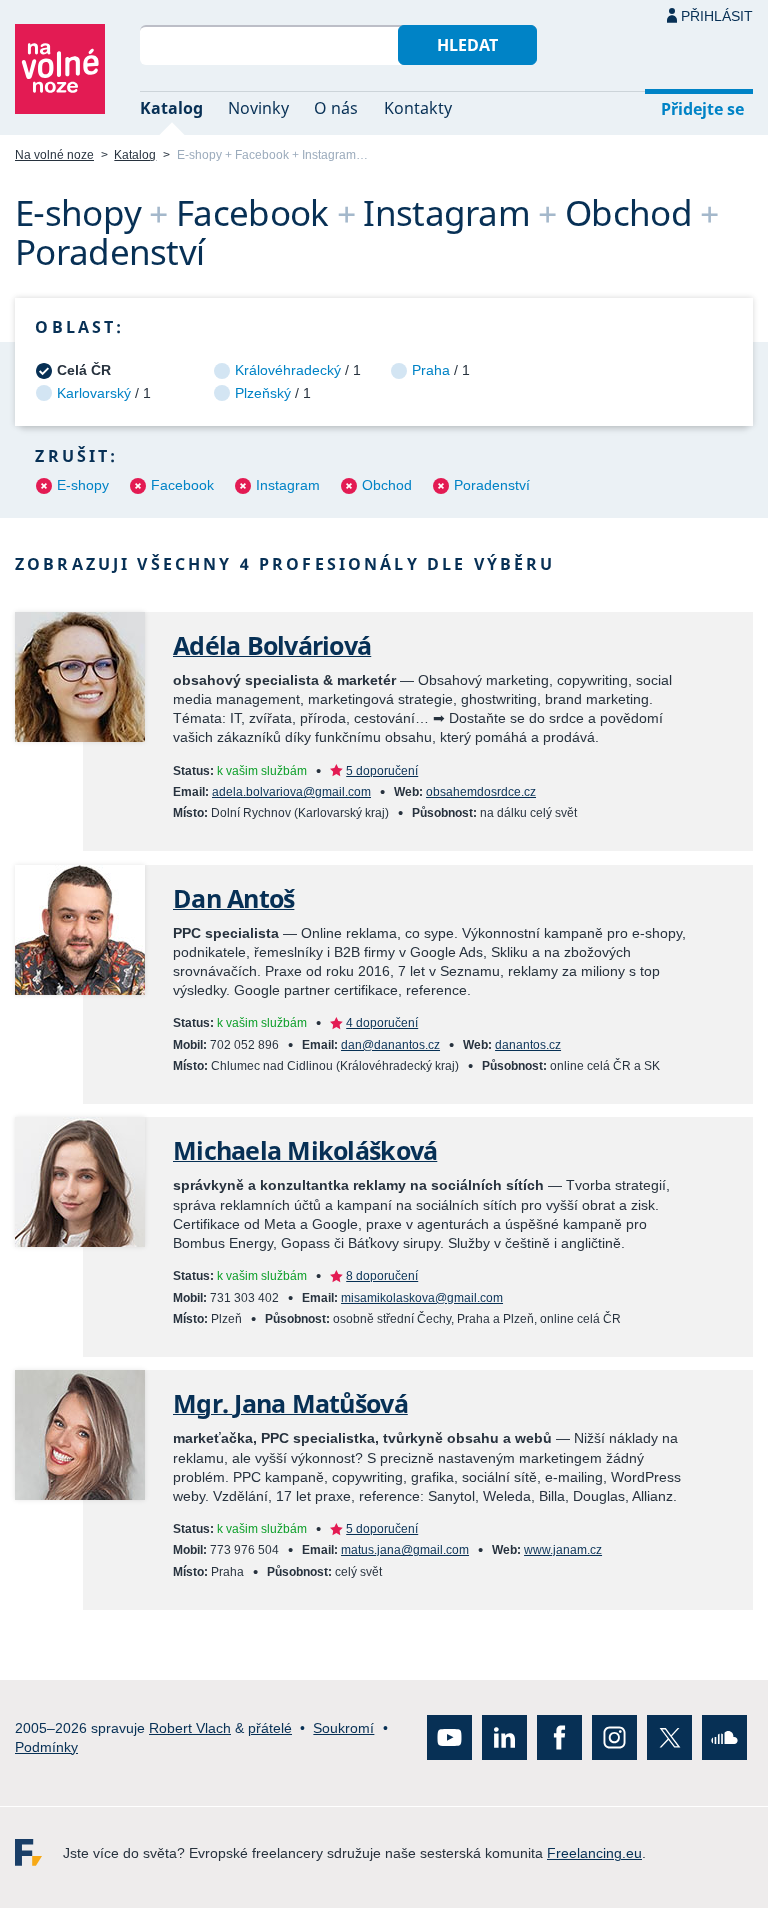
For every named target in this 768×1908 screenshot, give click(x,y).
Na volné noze (54, 155)
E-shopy (83, 485)
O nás (336, 108)
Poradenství (492, 485)
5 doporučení (382, 771)
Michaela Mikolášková (305, 1150)
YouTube (449, 1737)
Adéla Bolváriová (272, 645)
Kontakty (418, 108)
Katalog (171, 108)
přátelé (270, 1728)
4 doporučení (382, 1023)
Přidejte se (702, 109)
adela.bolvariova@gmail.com (291, 792)
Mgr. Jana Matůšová (290, 1403)
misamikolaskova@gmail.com (422, 1298)
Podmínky (46, 1747)
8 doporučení (382, 1276)
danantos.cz (528, 1045)
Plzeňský (263, 393)
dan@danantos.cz (390, 1045)
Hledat (467, 45)
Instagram (288, 485)
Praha (431, 370)
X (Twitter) (669, 1737)
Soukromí (343, 1728)
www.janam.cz (563, 1550)
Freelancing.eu (39, 1852)
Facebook (182, 485)
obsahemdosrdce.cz (481, 792)
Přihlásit (717, 16)
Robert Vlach (190, 1728)
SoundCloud (724, 1737)
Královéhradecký (288, 370)
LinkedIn (504, 1737)
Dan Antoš (233, 898)
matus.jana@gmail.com (405, 1550)
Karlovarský (94, 393)
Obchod (387, 485)
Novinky (258, 108)
